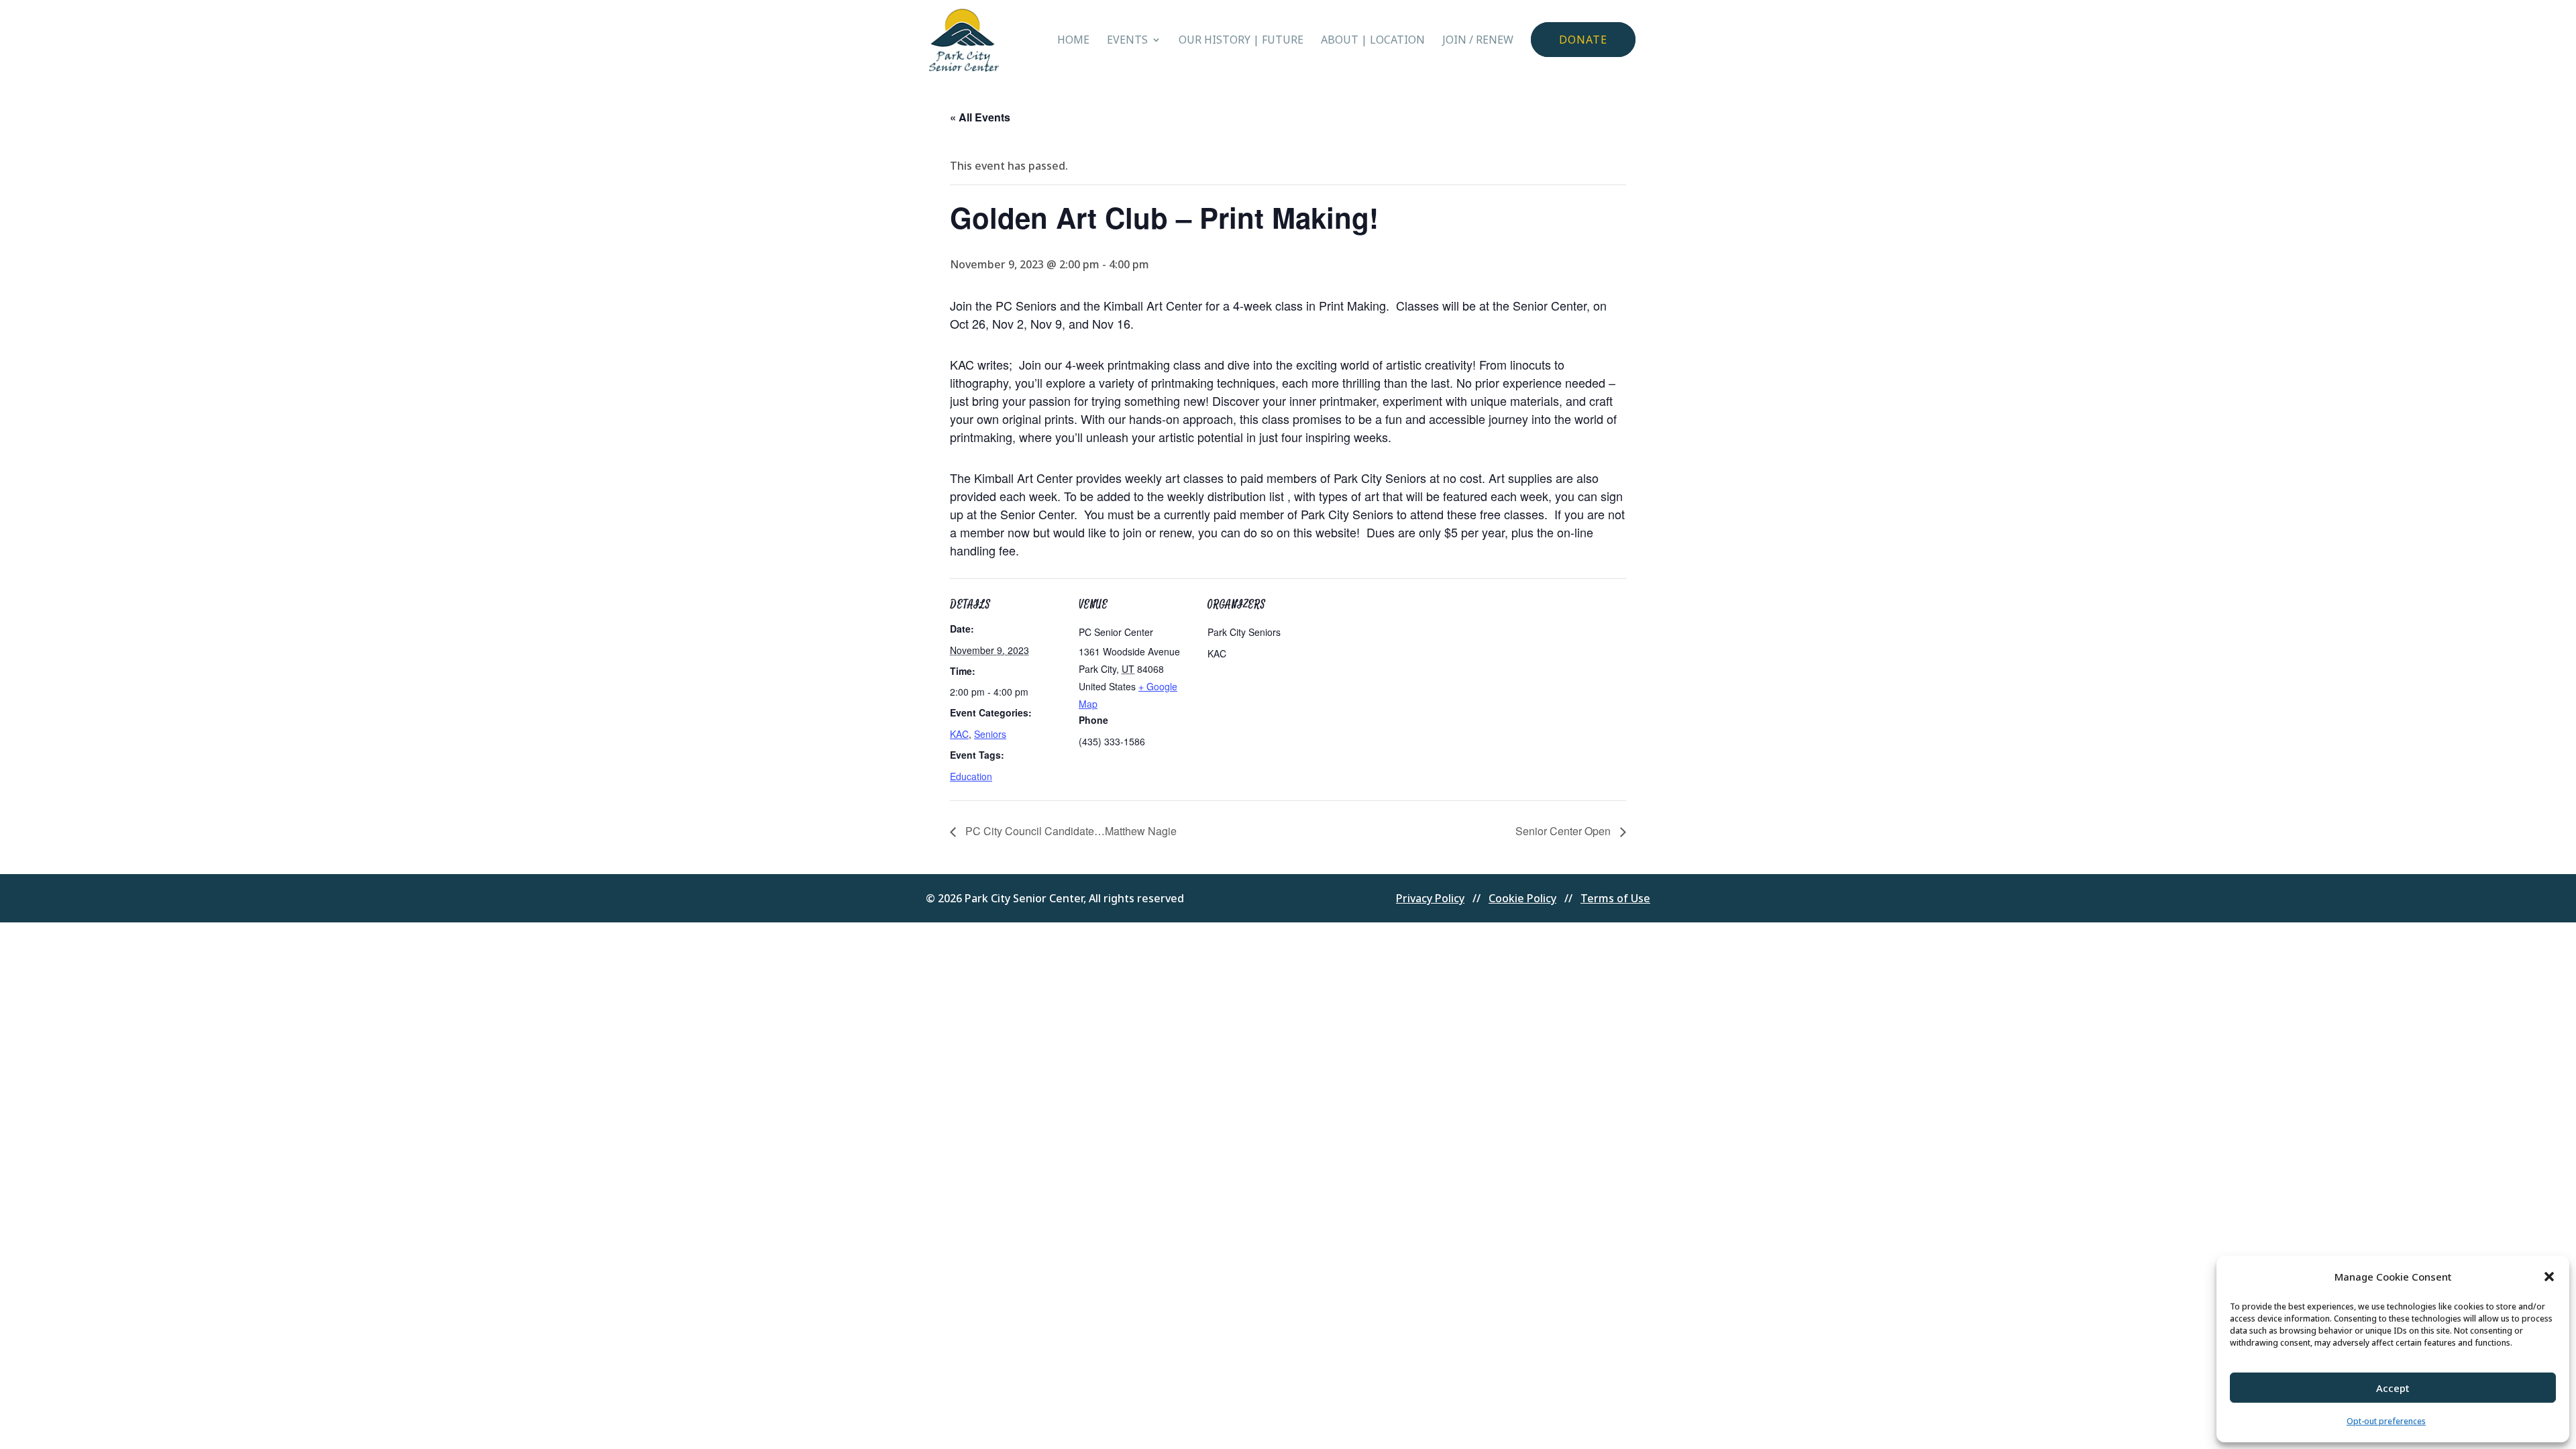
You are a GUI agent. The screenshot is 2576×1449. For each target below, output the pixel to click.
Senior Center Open (1564, 831)
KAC (959, 734)
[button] (2549, 1277)
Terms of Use (1615, 898)
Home (1073, 41)
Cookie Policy (1522, 898)
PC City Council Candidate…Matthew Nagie (1070, 831)
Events (1127, 41)
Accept (2393, 1388)
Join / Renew (1478, 41)
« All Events (980, 117)
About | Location (1373, 41)
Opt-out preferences (2386, 1421)
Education (971, 776)
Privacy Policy (1430, 898)
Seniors (990, 734)
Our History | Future (1241, 41)
